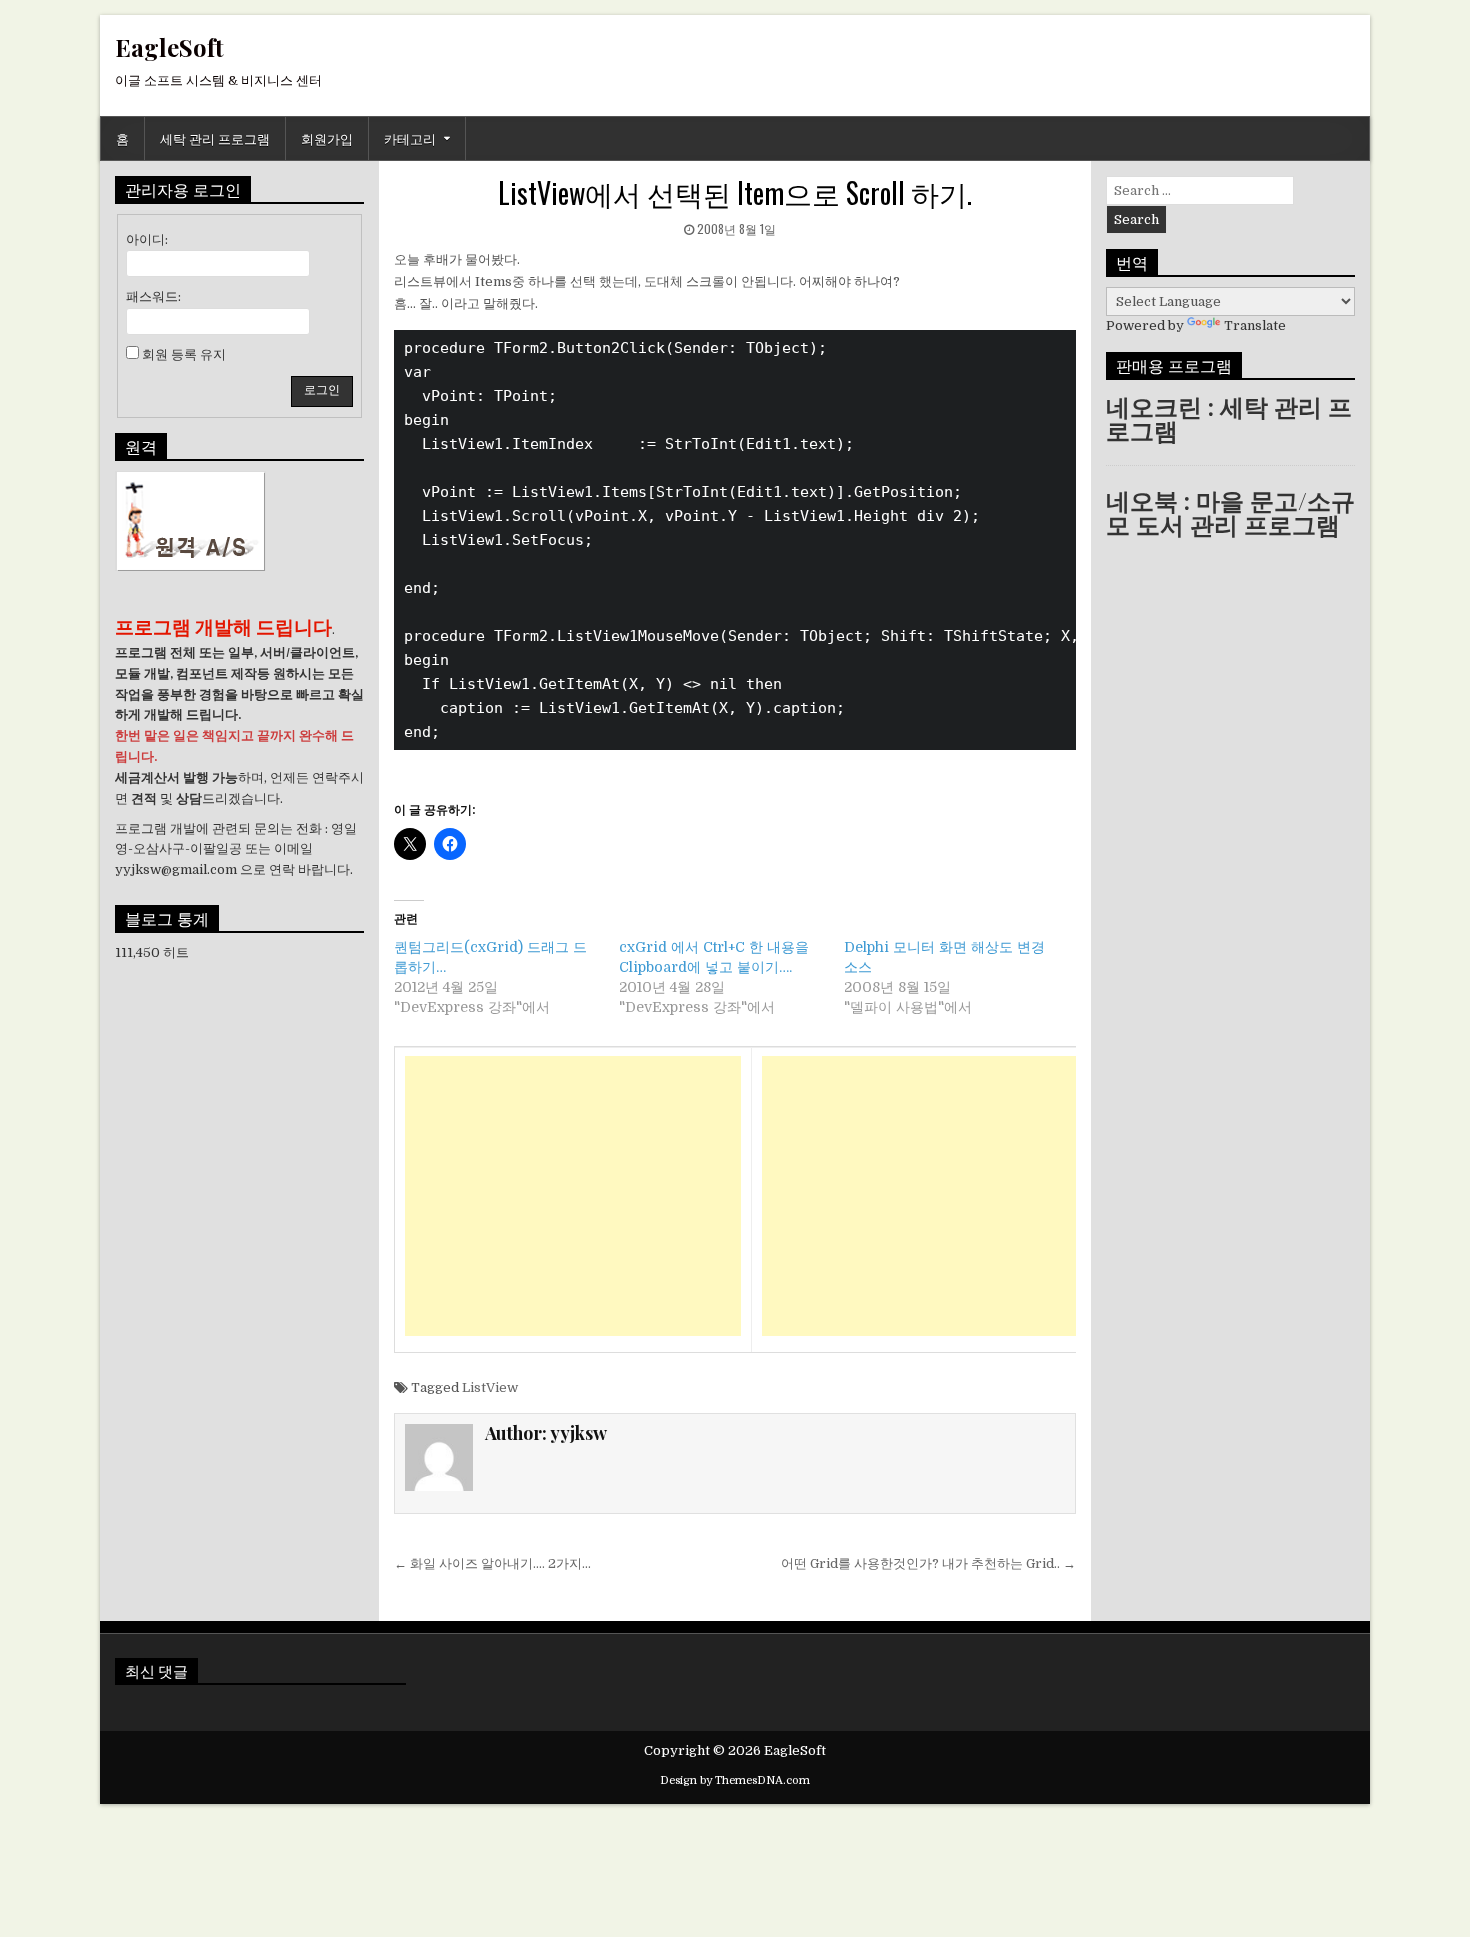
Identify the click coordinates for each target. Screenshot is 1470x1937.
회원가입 (327, 138)
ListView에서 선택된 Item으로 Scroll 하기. (735, 192)
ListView (490, 1387)
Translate (1255, 325)
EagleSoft (169, 47)
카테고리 (410, 138)
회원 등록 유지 (184, 354)
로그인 (322, 390)
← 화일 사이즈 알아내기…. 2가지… (492, 1563)
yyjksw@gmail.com (176, 869)
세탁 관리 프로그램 (215, 138)
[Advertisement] (573, 1196)
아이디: (147, 239)
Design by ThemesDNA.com (735, 1780)
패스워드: (153, 296)
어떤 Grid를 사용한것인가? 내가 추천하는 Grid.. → (928, 1563)
